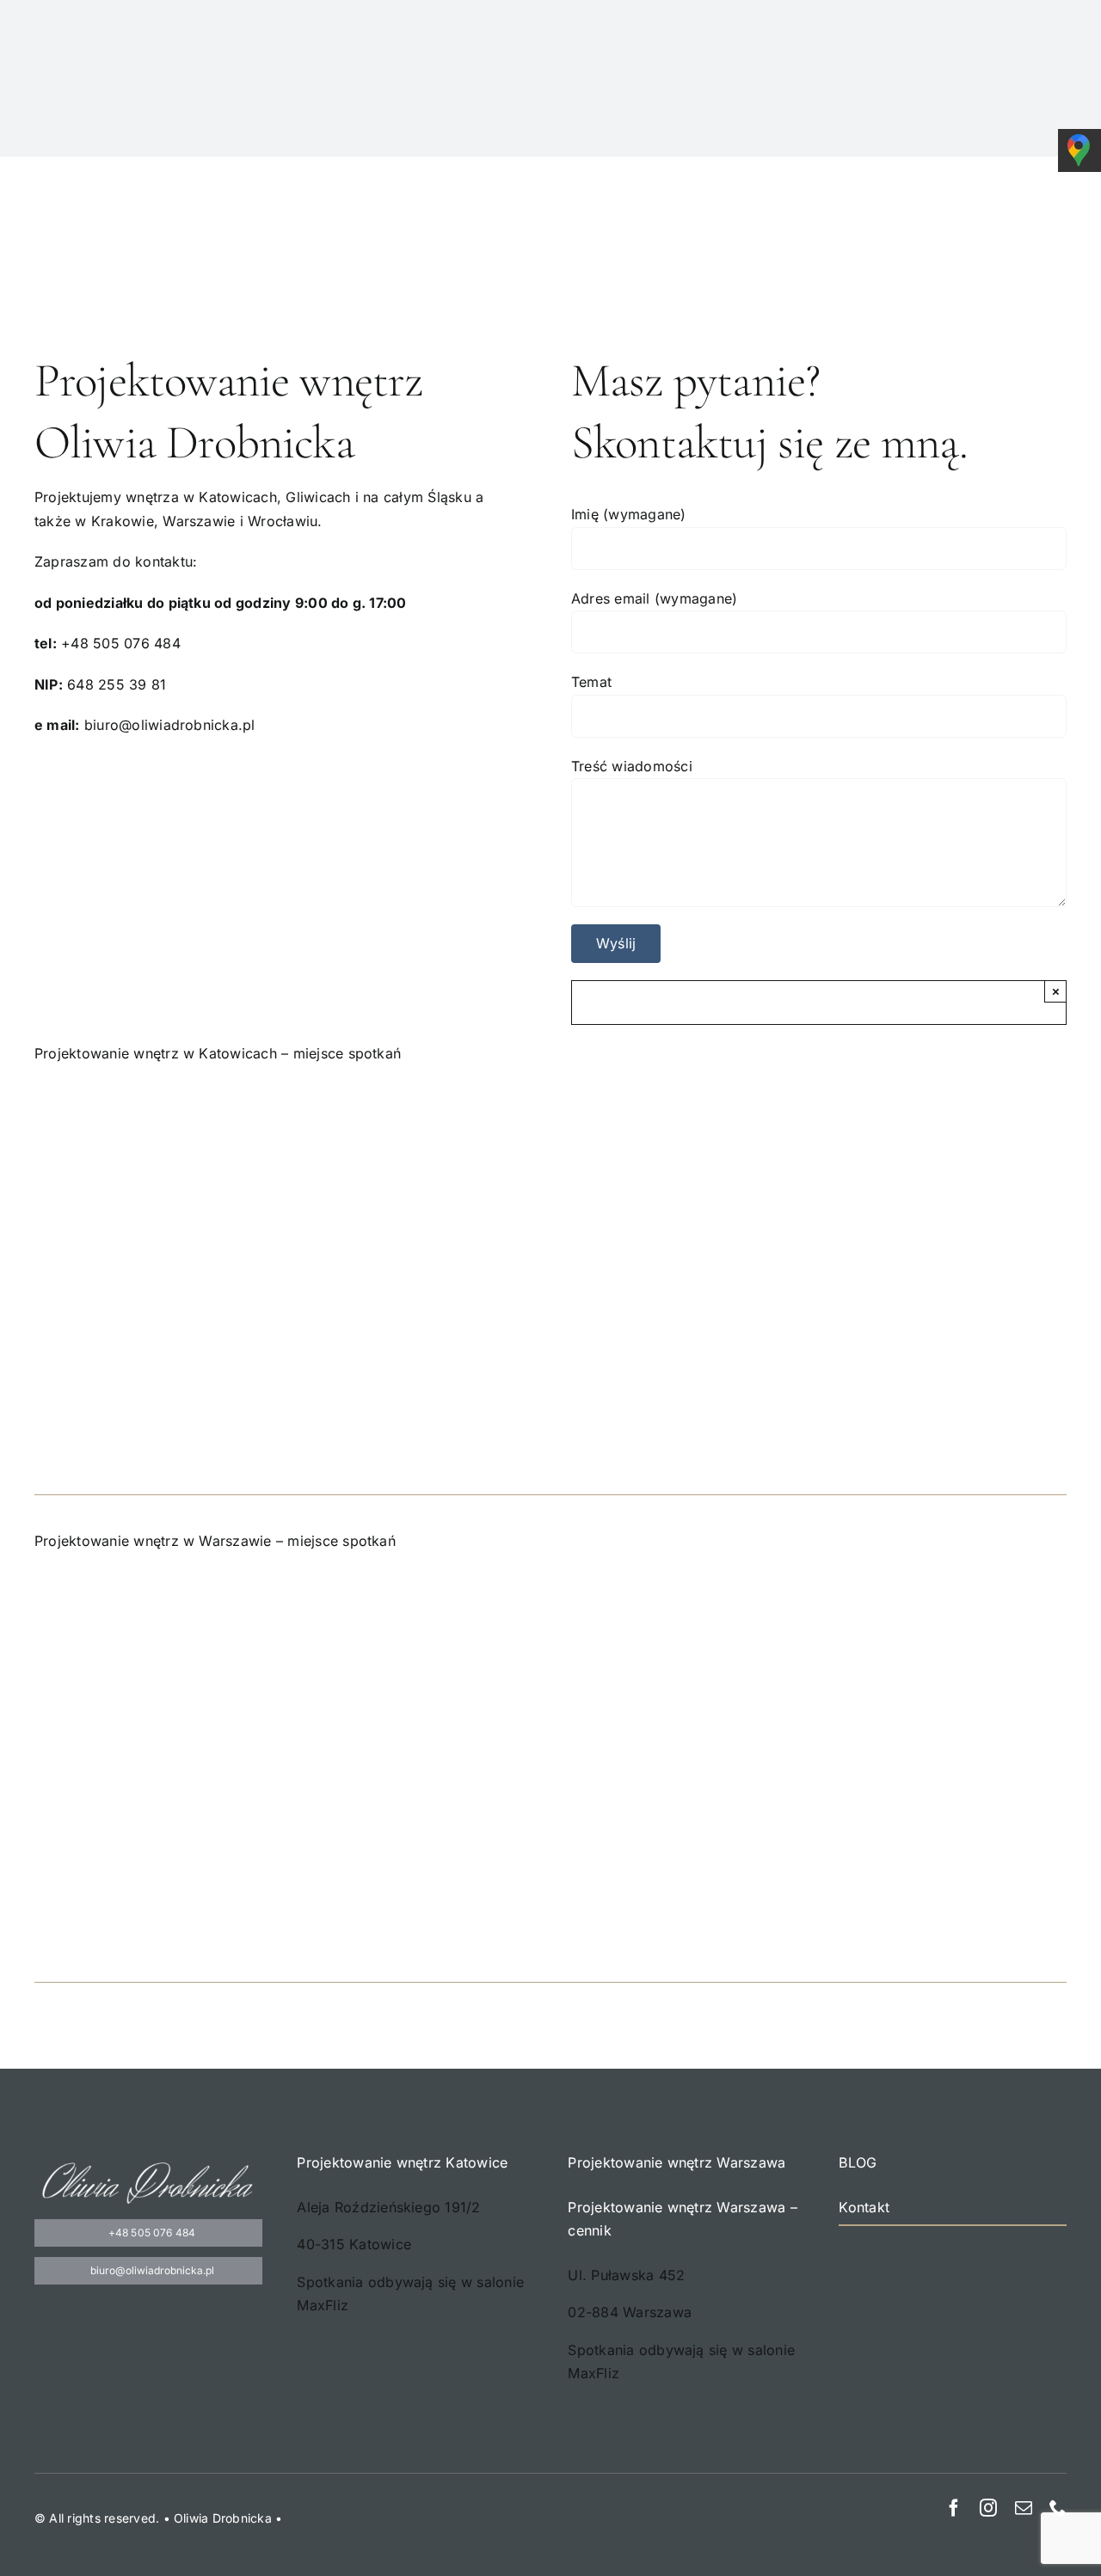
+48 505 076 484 (121, 643)
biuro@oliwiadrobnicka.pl (170, 725)
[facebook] (954, 2508)
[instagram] (988, 2508)
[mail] (1024, 2508)
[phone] (1058, 2508)
